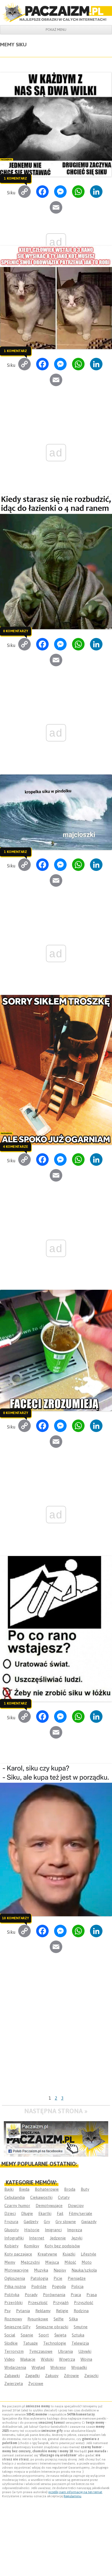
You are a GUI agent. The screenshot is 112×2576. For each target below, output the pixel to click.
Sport (44, 2335)
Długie (27, 2213)
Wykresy (58, 2367)
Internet (37, 2238)
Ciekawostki (41, 2197)
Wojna (86, 2359)
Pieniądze (77, 2278)
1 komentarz (15, 178)
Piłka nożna (15, 2286)
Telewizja (80, 2343)
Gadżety (31, 2222)
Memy (10, 2262)
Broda (70, 2189)
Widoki (47, 2359)
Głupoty (12, 2230)
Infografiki (14, 2238)
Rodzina (81, 2311)
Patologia (39, 2278)
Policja (77, 2286)
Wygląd (38, 2367)
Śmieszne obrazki (52, 2327)
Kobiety (11, 2246)
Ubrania (65, 2351)
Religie (62, 2311)
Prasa (92, 2295)
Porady (31, 2295)
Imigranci (53, 2230)
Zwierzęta (14, 2383)
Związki (91, 2376)
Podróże (39, 2286)
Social (10, 2335)
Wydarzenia (15, 2367)
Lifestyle (88, 2254)
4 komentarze (15, 1146)
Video (10, 2359)
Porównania (54, 2295)
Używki (85, 2351)
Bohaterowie (47, 2189)
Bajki (9, 2189)
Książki (69, 2254)
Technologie (55, 2343)
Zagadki (32, 2376)
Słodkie (11, 2343)
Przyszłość (84, 2303)
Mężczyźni (30, 2262)
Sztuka (78, 2335)
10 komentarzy (15, 1918)
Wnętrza (67, 2359)
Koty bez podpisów (62, 2246)
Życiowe (36, 2383)
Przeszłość (38, 2303)
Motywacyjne (16, 2270)
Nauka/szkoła (84, 2270)
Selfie (59, 2319)
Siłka (73, 2319)
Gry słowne (66, 2222)
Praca (76, 2295)
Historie (32, 2230)
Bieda (24, 2189)
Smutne (81, 2327)
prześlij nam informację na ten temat (75, 2492)
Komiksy (32, 2246)
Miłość (70, 2262)
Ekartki (45, 2213)
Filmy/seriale (80, 2213)
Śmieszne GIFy (17, 2327)
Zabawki (12, 2376)
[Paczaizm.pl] (56, 12)
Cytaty (64, 2197)
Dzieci (10, 2213)
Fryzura (11, 2222)
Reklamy (43, 2311)
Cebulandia (15, 2197)
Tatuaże (30, 2343)
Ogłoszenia (15, 2278)
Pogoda (59, 2286)
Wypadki (79, 2367)
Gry (47, 2222)
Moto (87, 2262)
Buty (85, 2189)
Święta (60, 2335)
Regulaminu (72, 2496)
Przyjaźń (61, 2303)
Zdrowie (71, 2376)
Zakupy (52, 2376)
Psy (7, 2311)
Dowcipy (76, 2206)
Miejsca (52, 2262)
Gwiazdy (89, 2222)
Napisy (60, 2270)
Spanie (27, 2335)
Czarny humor (17, 2206)
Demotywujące (49, 2206)
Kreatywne (47, 2254)
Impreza (75, 2230)
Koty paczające (18, 2254)
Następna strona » (56, 2111)
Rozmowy (13, 2319)
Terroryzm (14, 2351)
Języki (77, 2238)
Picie (58, 2278)
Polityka (12, 2295)
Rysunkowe (38, 2319)
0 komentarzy (15, 631)
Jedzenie (58, 2238)
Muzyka (41, 2270)
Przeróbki (13, 2303)
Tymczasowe (41, 2351)
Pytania (23, 2311)
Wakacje (28, 2359)
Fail (60, 2213)
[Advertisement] (56, 2034)
